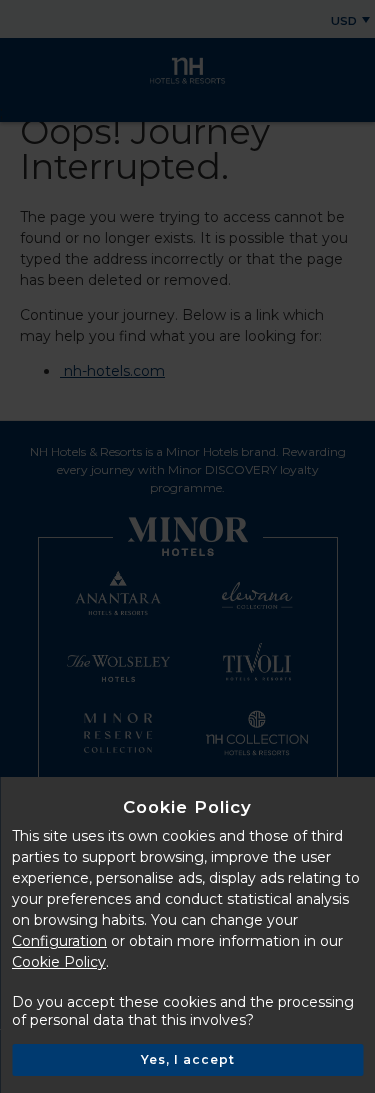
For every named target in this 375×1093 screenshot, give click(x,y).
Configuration (59, 941)
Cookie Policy (59, 962)
